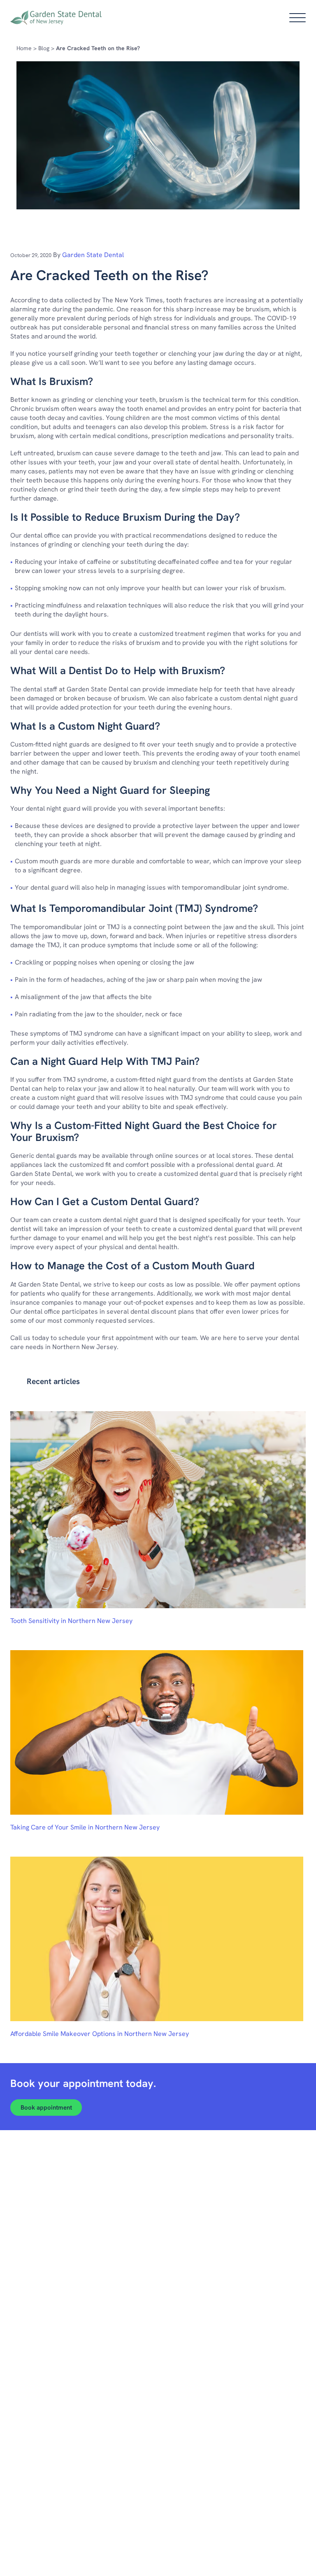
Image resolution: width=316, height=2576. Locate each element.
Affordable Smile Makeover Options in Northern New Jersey (100, 2034)
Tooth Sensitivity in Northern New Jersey (71, 1621)
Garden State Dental (93, 255)
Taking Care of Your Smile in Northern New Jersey (85, 1827)
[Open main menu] (297, 18)
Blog (44, 48)
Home (24, 48)
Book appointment (46, 2108)
